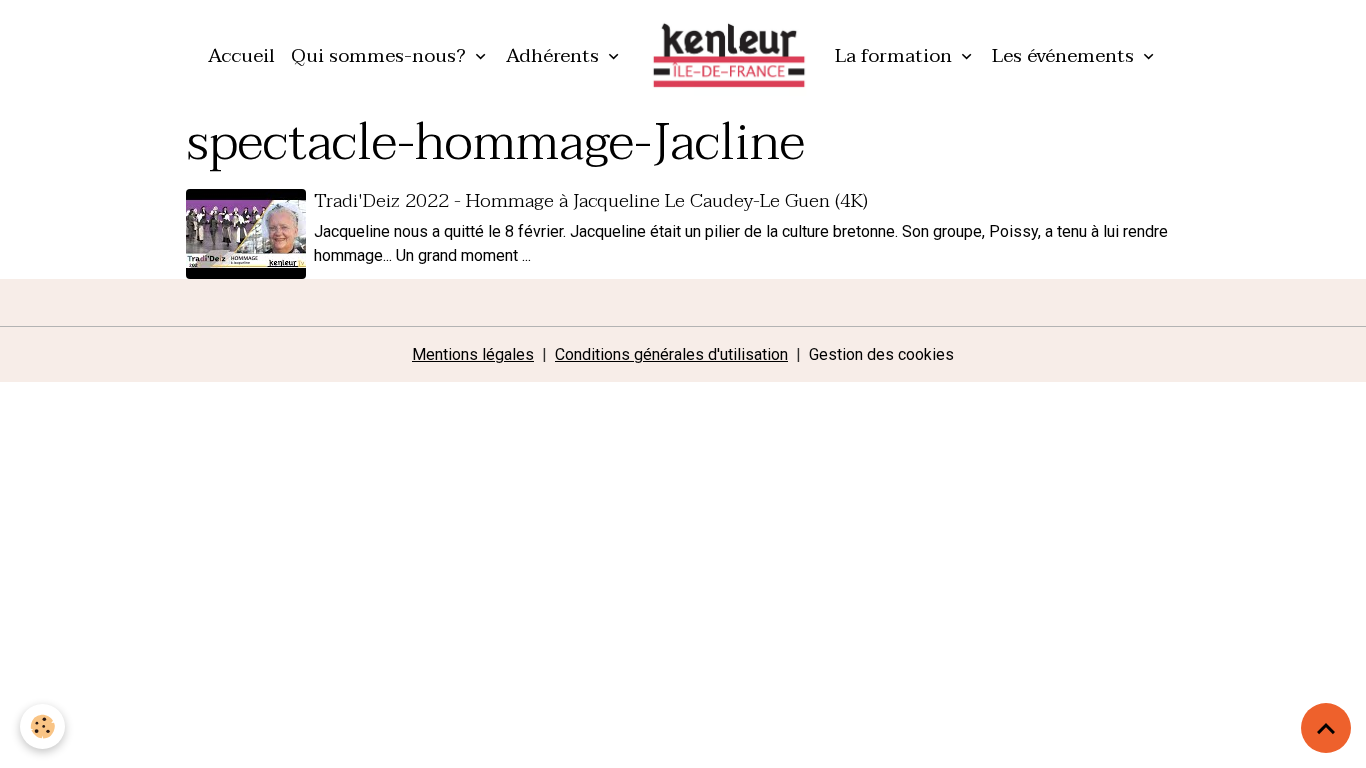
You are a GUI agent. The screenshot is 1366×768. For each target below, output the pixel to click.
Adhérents (555, 55)
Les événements (1065, 55)
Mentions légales (473, 354)
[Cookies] (42, 726)
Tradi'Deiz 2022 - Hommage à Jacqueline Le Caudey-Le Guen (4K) (591, 200)
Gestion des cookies (881, 354)
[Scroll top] (1326, 728)
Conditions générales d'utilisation (671, 354)
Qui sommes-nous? (381, 55)
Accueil (241, 55)
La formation (896, 55)
